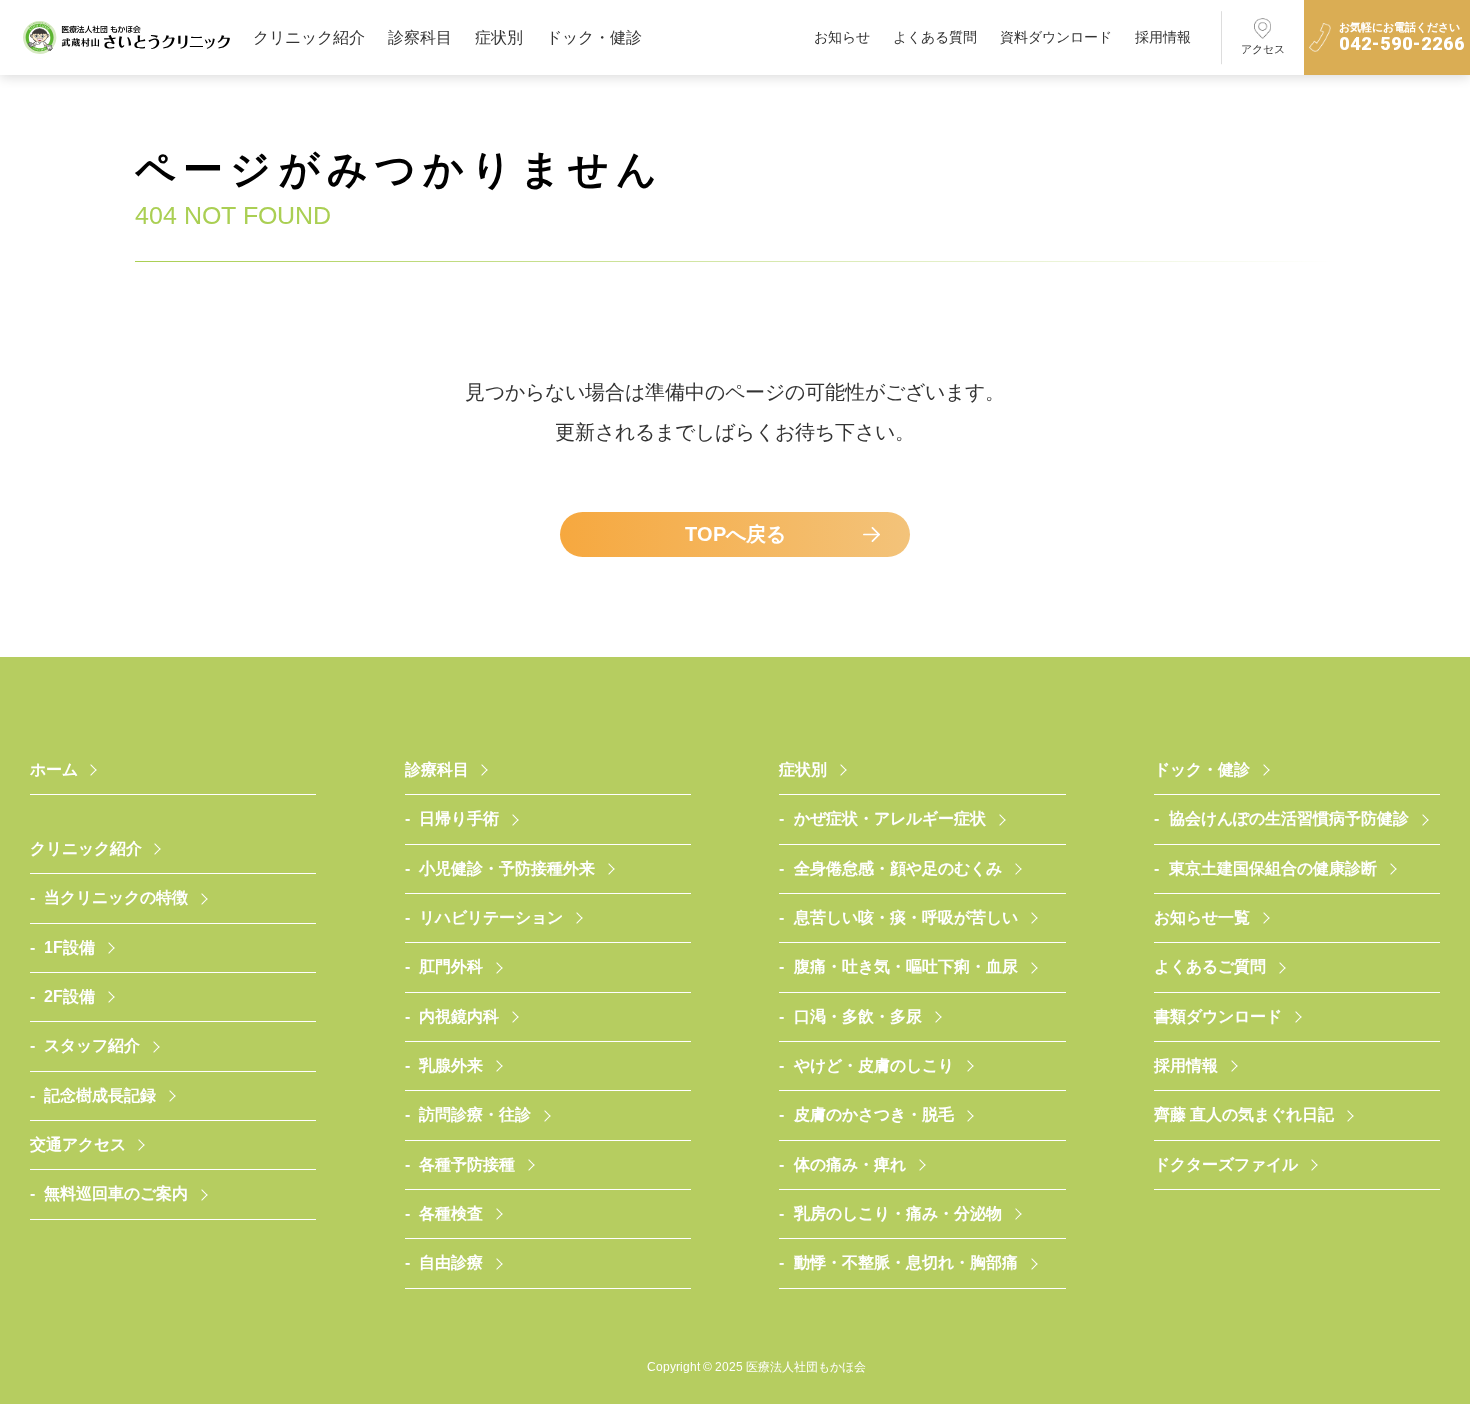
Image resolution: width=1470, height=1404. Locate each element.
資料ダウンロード (1056, 37)
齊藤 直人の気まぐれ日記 (1244, 1114)
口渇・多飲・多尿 (858, 1016)
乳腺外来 (451, 1065)
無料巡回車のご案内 (116, 1193)
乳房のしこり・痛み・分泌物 (898, 1213)
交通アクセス (78, 1144)
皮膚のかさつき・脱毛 (874, 1114)
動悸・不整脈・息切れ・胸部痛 (906, 1262)
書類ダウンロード (1218, 1016)
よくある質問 (935, 37)
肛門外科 (451, 966)
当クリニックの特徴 (116, 897)
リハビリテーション (491, 917)
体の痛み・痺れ (850, 1164)
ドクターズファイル (1226, 1164)
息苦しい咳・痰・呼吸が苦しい (906, 917)
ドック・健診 (594, 37)
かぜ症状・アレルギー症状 (890, 818)
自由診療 (451, 1262)
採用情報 (1163, 37)
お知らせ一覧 (1202, 917)
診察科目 (420, 37)
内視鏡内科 (459, 1016)
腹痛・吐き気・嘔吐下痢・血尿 (906, 966)
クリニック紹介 (309, 37)
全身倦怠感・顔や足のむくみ (898, 868)
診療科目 (437, 769)
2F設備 (69, 996)
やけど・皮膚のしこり (874, 1065)
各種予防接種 (467, 1164)
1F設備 (69, 947)
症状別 (499, 37)
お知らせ (842, 37)
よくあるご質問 (1210, 966)
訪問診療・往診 (475, 1114)
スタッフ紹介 (92, 1045)
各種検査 (451, 1213)
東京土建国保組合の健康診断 (1273, 868)
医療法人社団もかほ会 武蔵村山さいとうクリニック (126, 37)
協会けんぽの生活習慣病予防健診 (1289, 818)
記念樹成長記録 (100, 1095)
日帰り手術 (459, 818)
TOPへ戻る (735, 534)
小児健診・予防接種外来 (507, 868)
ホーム (54, 769)
